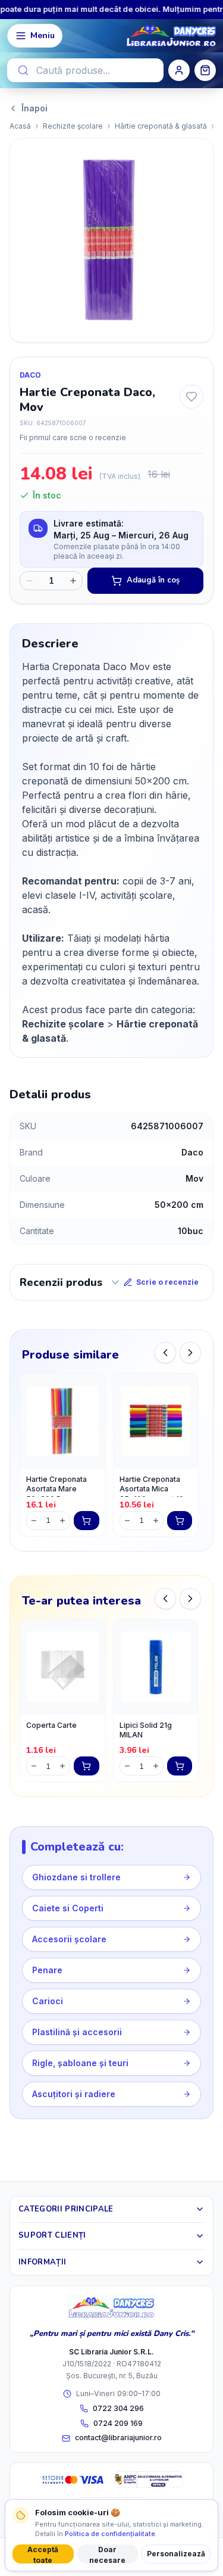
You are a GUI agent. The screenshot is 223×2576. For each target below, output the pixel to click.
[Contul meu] (179, 70)
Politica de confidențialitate (110, 2534)
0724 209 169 (118, 2423)
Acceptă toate (43, 2554)
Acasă (20, 126)
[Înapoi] (165, 1353)
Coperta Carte (51, 1725)
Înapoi (34, 108)
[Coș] (205, 70)
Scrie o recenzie (167, 1282)
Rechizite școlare (73, 126)
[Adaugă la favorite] (191, 397)
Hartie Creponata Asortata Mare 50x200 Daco (56, 1486)
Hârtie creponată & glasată (161, 126)
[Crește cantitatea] (73, 581)
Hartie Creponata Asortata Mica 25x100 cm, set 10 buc (152, 1486)
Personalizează (176, 2554)
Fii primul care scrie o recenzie (73, 437)
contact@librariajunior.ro (118, 2438)
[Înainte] (190, 1353)
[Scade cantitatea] (29, 581)
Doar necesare (107, 2554)
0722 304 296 (118, 2408)
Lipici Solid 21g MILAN (146, 1730)
